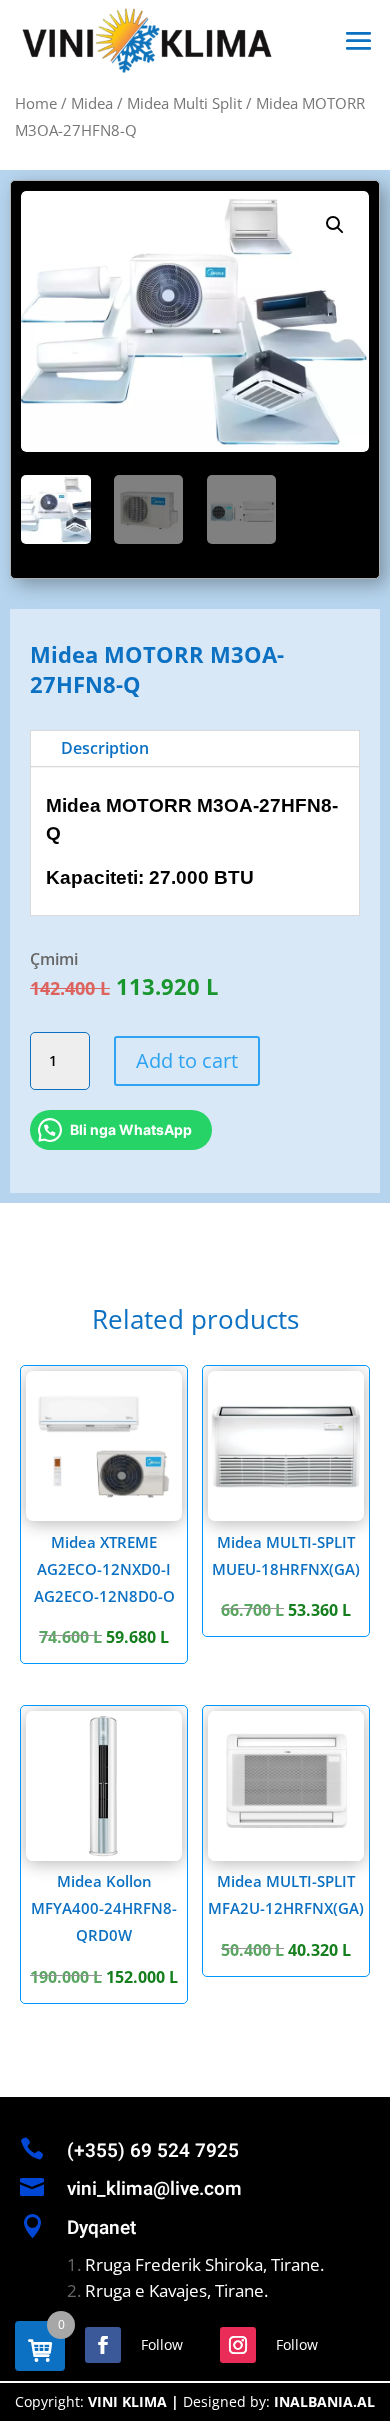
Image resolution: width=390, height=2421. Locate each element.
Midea (92, 103)
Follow (162, 2344)
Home (36, 103)
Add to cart (187, 1060)
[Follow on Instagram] (238, 2345)
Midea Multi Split (184, 103)
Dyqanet (101, 2228)
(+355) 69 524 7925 (153, 2151)
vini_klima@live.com (154, 2189)
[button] (335, 225)
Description (105, 748)
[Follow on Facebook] (103, 2345)
